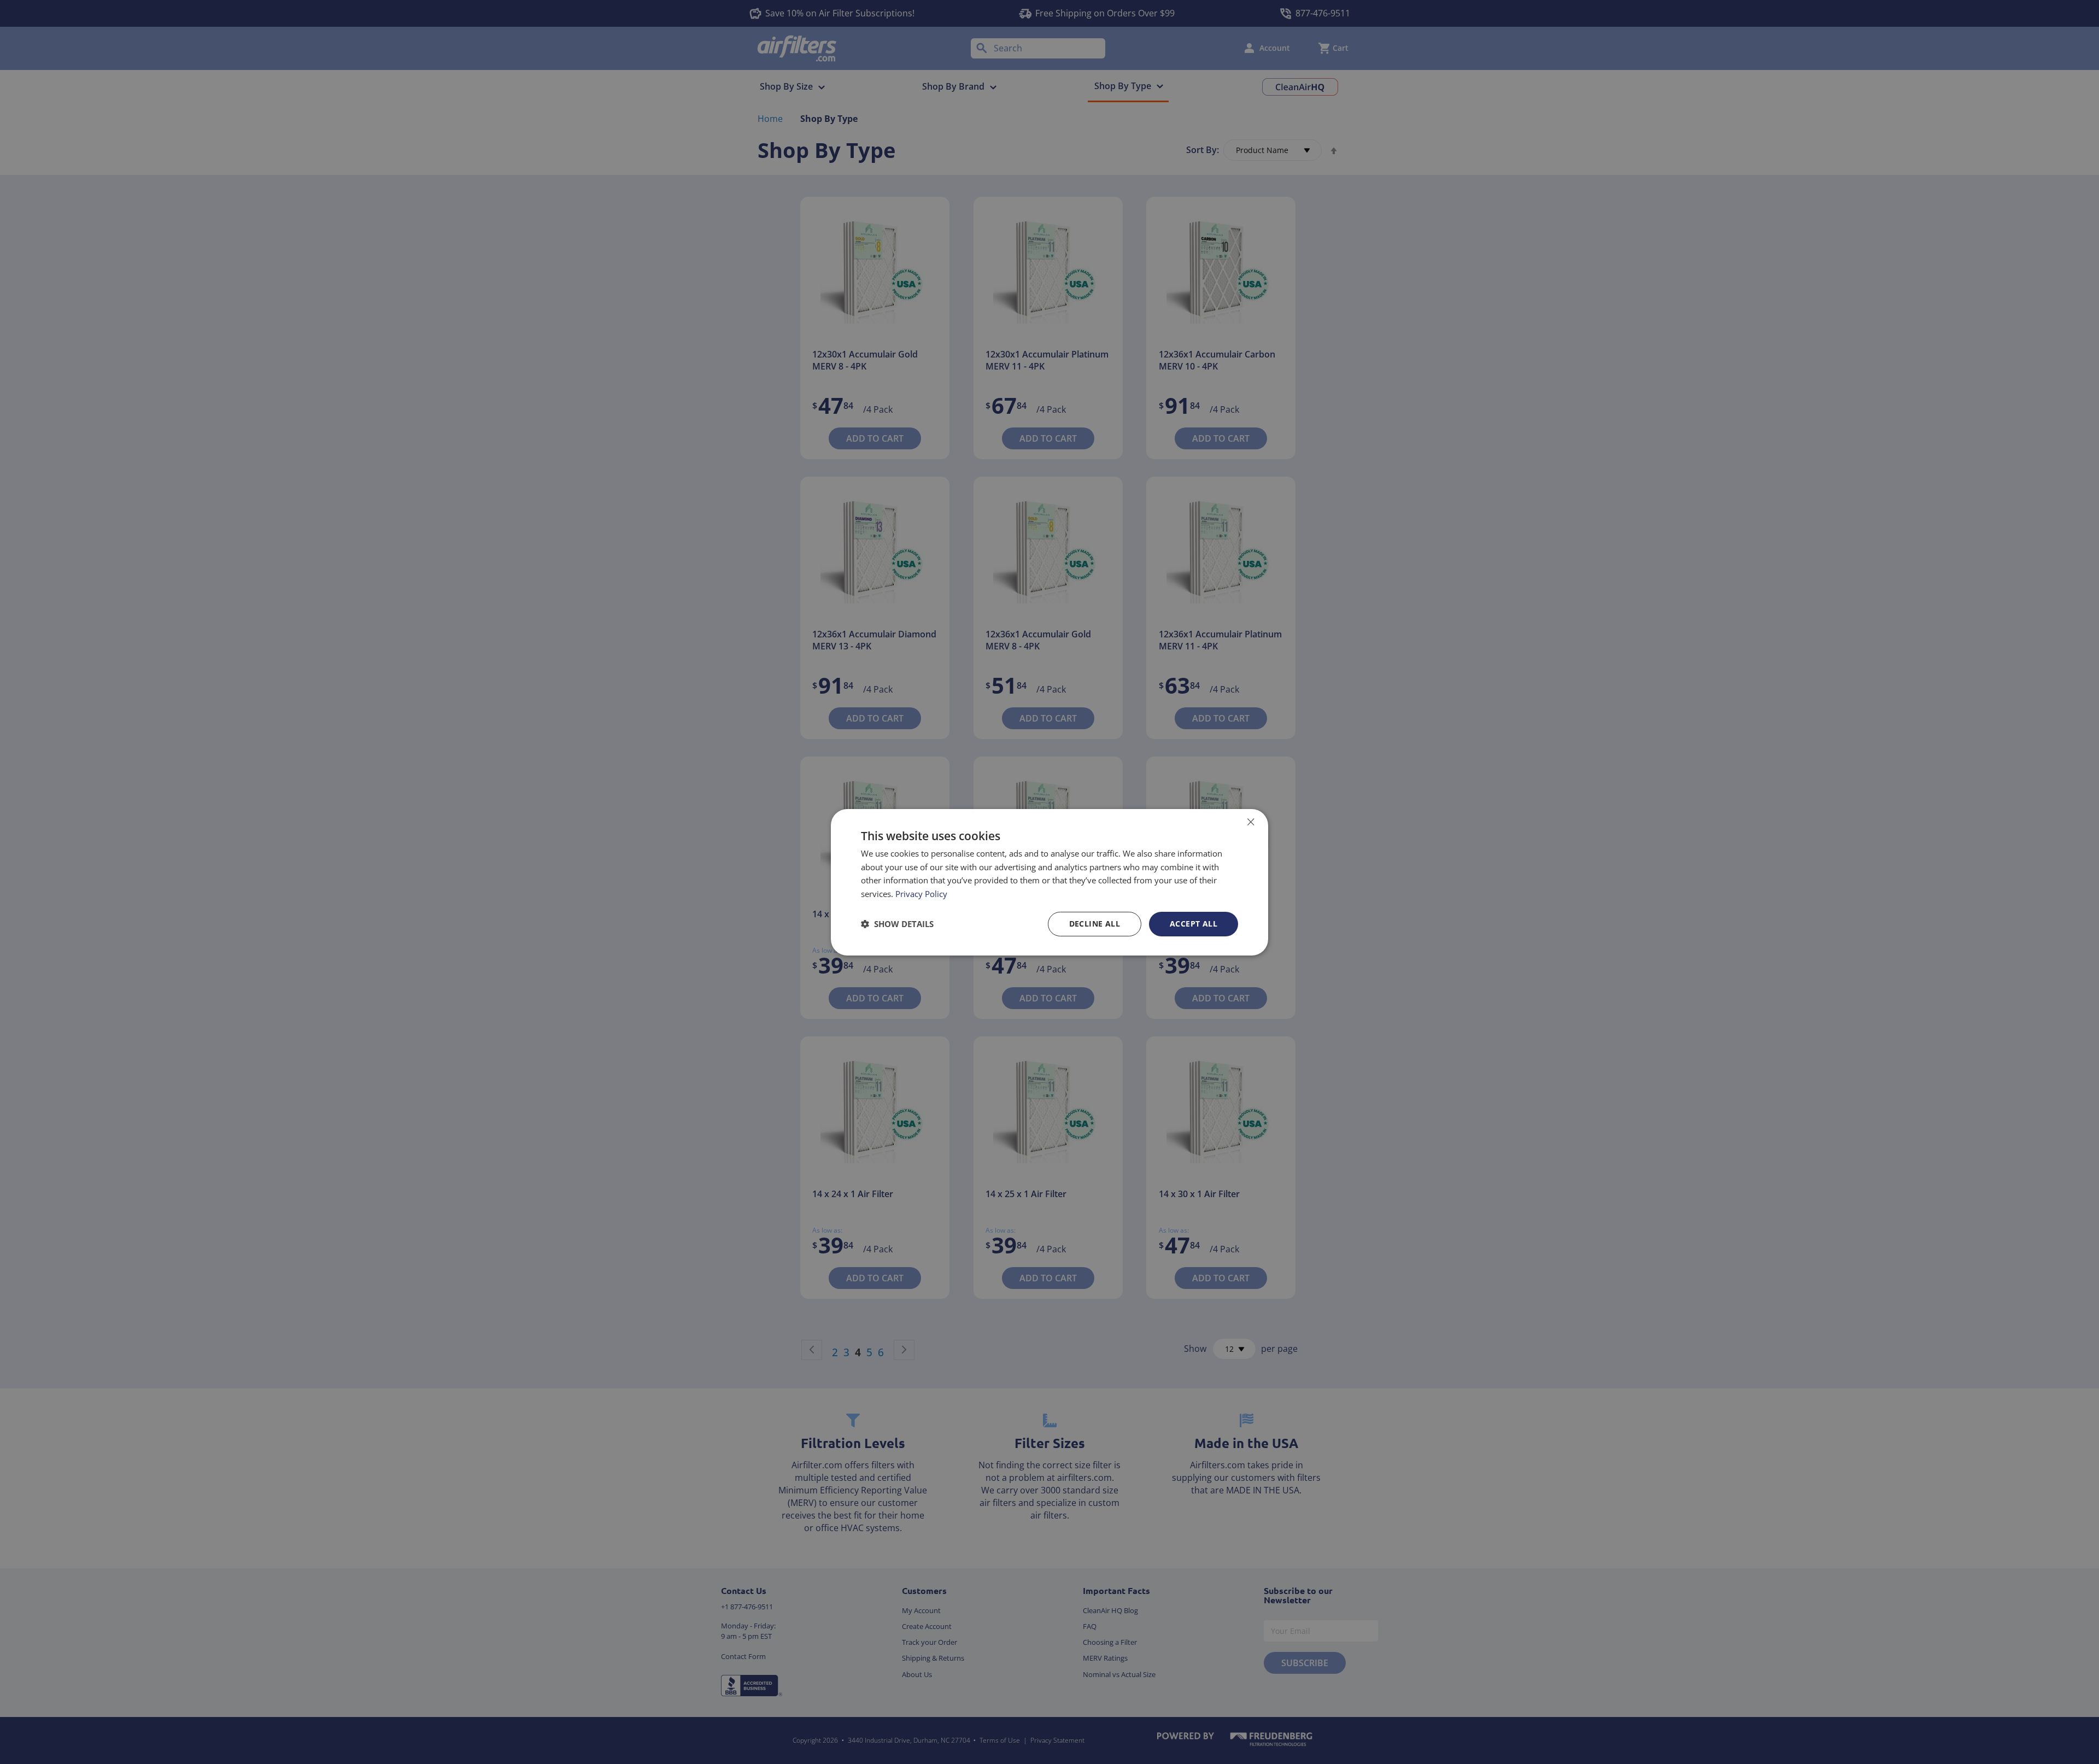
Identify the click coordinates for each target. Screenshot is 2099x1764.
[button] (897, 924)
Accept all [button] (1194, 924)
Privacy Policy (921, 894)
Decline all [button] (1095, 924)
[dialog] (1049, 882)
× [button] (1250, 821)
